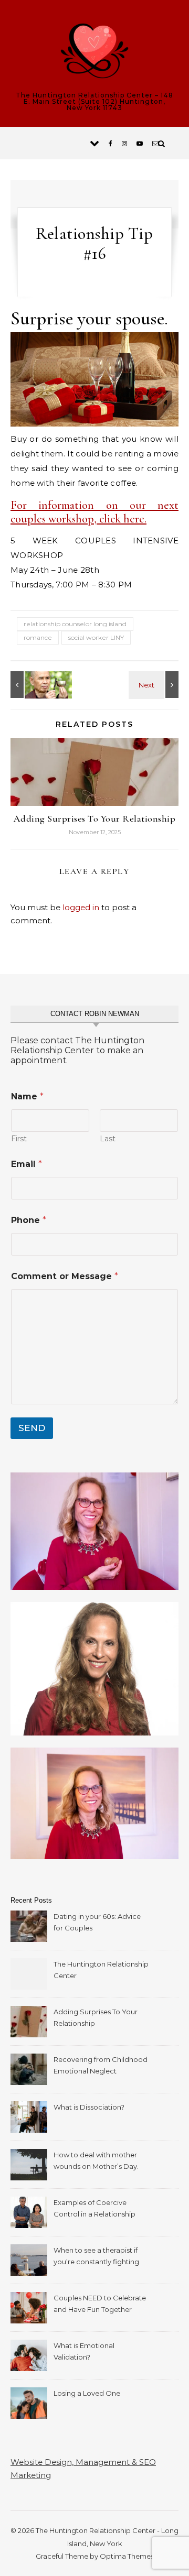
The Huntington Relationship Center (101, 1970)
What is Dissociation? (89, 2107)
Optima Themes (127, 2556)
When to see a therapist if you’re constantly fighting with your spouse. (96, 2257)
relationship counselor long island (75, 624)
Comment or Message (65, 1276)
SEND (32, 1428)
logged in (81, 907)
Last (108, 1139)
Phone (29, 1220)
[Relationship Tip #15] (155, 685)
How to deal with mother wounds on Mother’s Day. (96, 2160)
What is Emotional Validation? (84, 2351)
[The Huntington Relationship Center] (94, 53)
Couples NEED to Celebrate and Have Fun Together (100, 2304)
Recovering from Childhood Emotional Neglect (101, 2065)
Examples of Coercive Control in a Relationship (94, 2208)
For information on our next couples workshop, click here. (94, 512)
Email (27, 1164)
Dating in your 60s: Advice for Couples (97, 1922)
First (19, 1139)
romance (38, 637)
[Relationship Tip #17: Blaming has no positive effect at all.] (34, 685)
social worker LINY (96, 637)
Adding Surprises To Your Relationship (95, 818)
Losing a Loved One (87, 2393)
